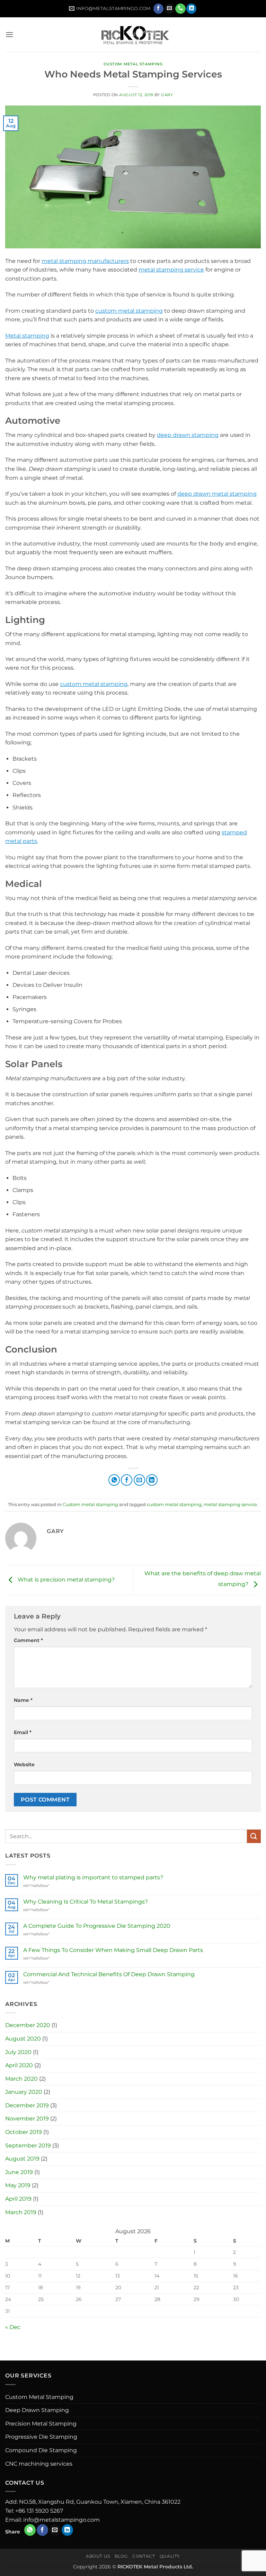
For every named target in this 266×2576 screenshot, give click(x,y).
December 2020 (28, 2025)
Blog (121, 2556)
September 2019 (28, 2146)
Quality (170, 2556)
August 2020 (23, 2039)
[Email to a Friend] (139, 1480)
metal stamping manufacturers (85, 261)
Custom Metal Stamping (39, 2397)
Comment (28, 1640)
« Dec (13, 2327)
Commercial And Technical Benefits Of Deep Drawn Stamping (109, 1974)
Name (23, 1700)
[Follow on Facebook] (158, 9)
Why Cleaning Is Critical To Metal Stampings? (86, 1902)
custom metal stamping (129, 311)
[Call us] (180, 9)
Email (23, 1732)
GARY (167, 95)
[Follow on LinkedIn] (191, 9)
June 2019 (19, 2172)
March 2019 (21, 2212)
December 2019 (27, 2105)
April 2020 (19, 2065)
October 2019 (24, 2132)
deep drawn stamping (188, 435)
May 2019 (18, 2185)
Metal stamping (27, 336)
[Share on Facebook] (127, 1480)
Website (24, 1764)
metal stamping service (171, 270)
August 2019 (22, 2159)
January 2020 (24, 2092)
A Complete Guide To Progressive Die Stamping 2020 (97, 1926)
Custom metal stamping (133, 64)
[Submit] (254, 1836)
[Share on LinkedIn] (152, 1480)
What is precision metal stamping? (65, 1580)
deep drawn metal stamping (217, 494)
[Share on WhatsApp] (114, 1480)
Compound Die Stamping (41, 2450)
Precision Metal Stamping (41, 2424)
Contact (144, 2556)
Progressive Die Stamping (41, 2437)
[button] (9, 34)
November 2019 (27, 2119)
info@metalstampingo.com (61, 2520)
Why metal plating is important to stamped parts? (93, 1877)
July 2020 (18, 2052)
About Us (98, 2556)
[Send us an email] (170, 9)
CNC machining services (39, 2464)
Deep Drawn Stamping (37, 2410)
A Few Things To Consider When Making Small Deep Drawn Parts (113, 1950)
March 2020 (21, 2079)
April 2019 (18, 2199)
